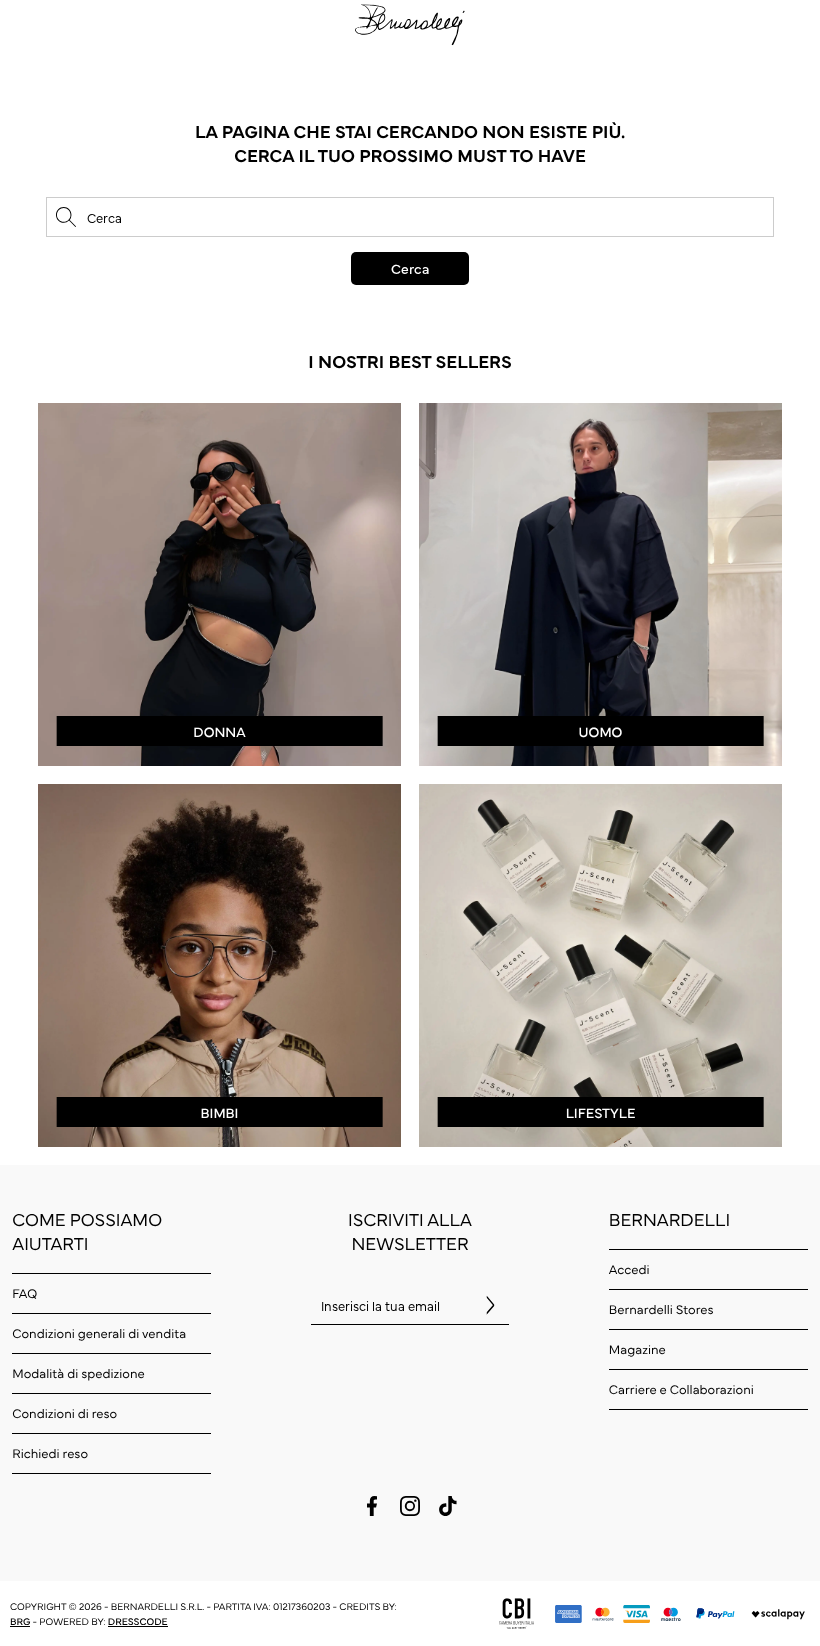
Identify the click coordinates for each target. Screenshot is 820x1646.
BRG (20, 1621)
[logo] (410, 22)
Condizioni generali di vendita (99, 1333)
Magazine (637, 1349)
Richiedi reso (50, 1453)
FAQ (24, 1293)
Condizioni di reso (64, 1413)
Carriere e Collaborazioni (681, 1389)
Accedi (629, 1269)
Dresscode (138, 1621)
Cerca (410, 268)
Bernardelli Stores (661, 1309)
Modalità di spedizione (78, 1373)
